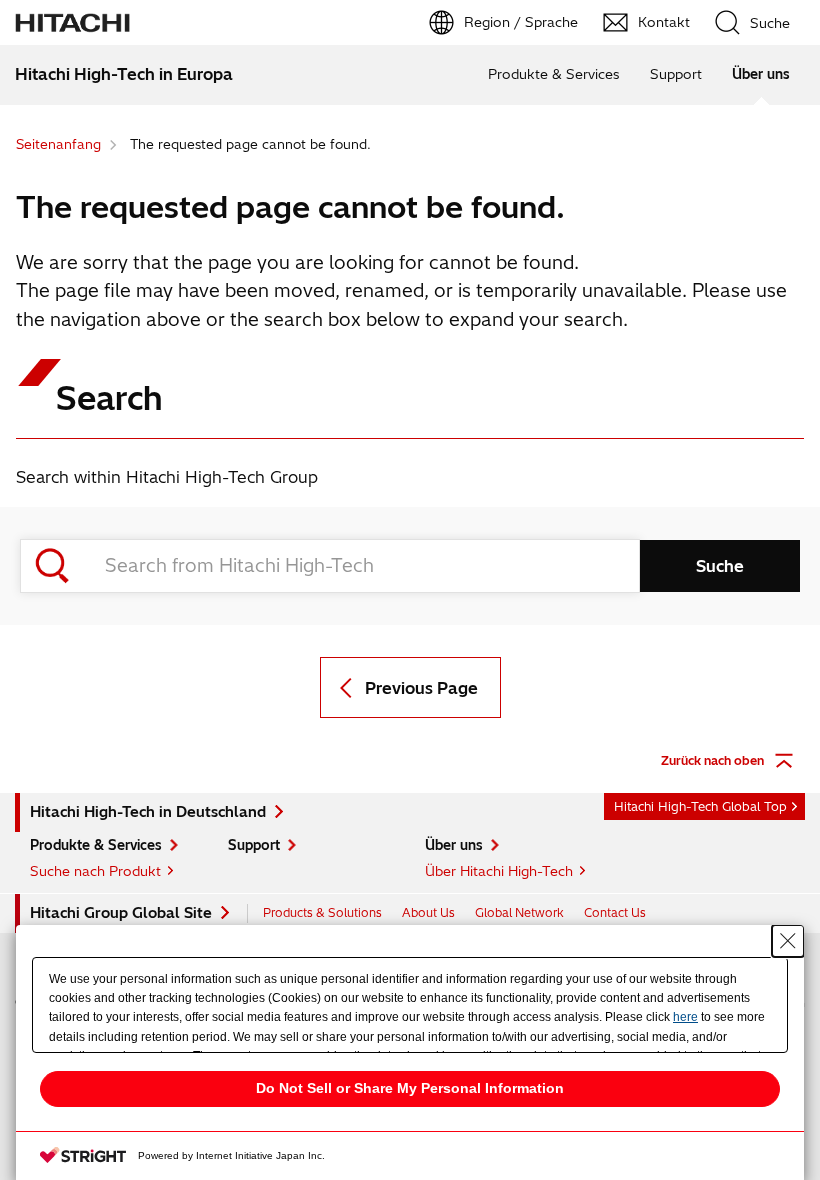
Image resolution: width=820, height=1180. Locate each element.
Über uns (761, 74)
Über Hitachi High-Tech (499, 871)
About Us (428, 912)
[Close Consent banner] (788, 941)
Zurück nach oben (712, 760)
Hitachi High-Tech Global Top (700, 806)
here (685, 1017)
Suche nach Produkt (95, 871)
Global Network (519, 912)
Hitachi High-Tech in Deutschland (148, 812)
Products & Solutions (322, 912)
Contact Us (615, 912)
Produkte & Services (554, 74)
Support (676, 74)
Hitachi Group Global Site (121, 913)
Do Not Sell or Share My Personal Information (410, 1088)
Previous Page (421, 688)
